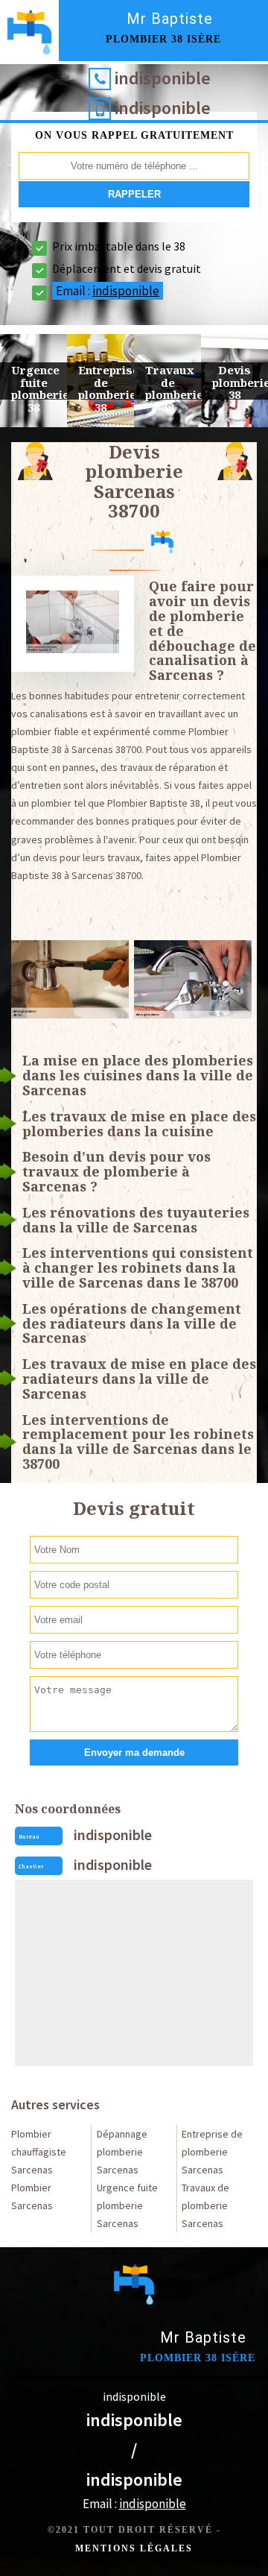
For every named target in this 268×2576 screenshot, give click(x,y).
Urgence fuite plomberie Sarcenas (127, 2205)
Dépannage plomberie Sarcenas (122, 2152)
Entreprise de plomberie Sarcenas (212, 2152)
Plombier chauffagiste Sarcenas (39, 2152)
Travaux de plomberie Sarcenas (205, 2205)
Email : (108, 291)
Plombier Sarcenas (32, 2196)
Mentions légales (134, 2548)
